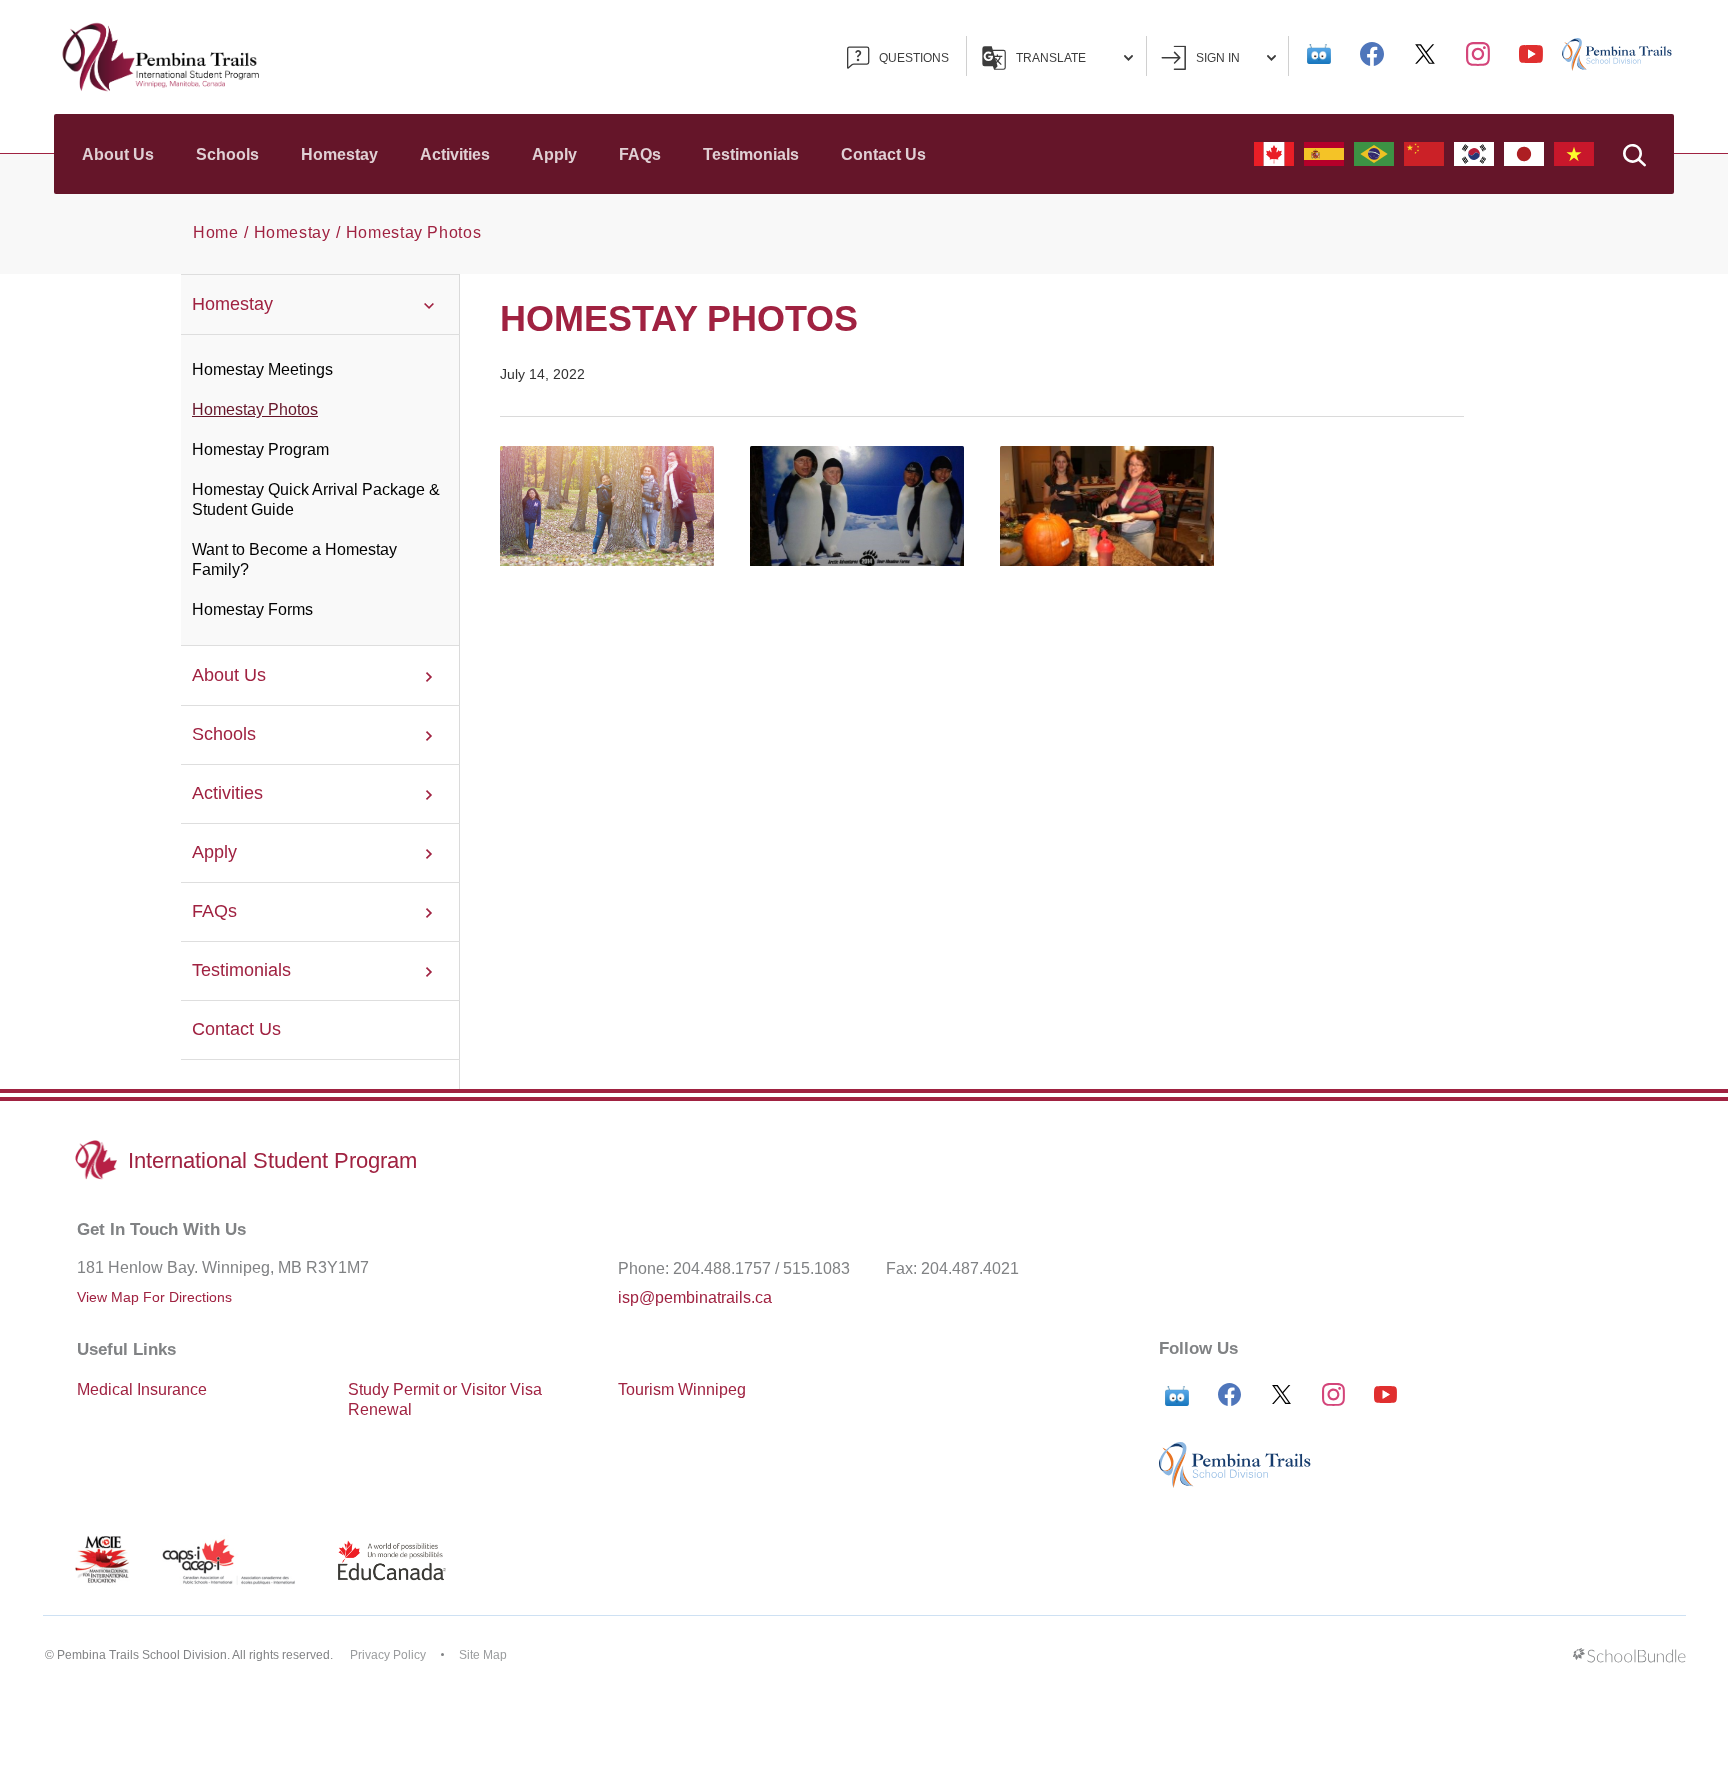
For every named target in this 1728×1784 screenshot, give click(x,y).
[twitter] (1425, 54)
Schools (227, 154)
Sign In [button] (1218, 58)
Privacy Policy (388, 1655)
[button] (1634, 154)
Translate (1051, 58)
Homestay (339, 154)
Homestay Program (260, 449)
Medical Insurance (142, 1389)
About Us (118, 154)
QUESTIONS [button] (914, 58)
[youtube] (1531, 54)
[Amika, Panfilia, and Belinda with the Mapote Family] (607, 506)
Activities (455, 154)
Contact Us (883, 154)
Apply (554, 154)
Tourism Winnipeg (682, 1389)
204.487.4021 (970, 1268)
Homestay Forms (252, 609)
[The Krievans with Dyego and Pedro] (857, 506)
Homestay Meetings (262, 369)
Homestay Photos (255, 409)
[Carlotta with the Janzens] (1107, 506)
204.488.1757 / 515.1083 (761, 1268)
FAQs (640, 154)
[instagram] (1478, 54)
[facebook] (1372, 54)
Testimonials (751, 154)
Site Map (483, 1655)
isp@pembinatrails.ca (695, 1297)
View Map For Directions (154, 1297)
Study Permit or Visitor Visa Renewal (445, 1399)
